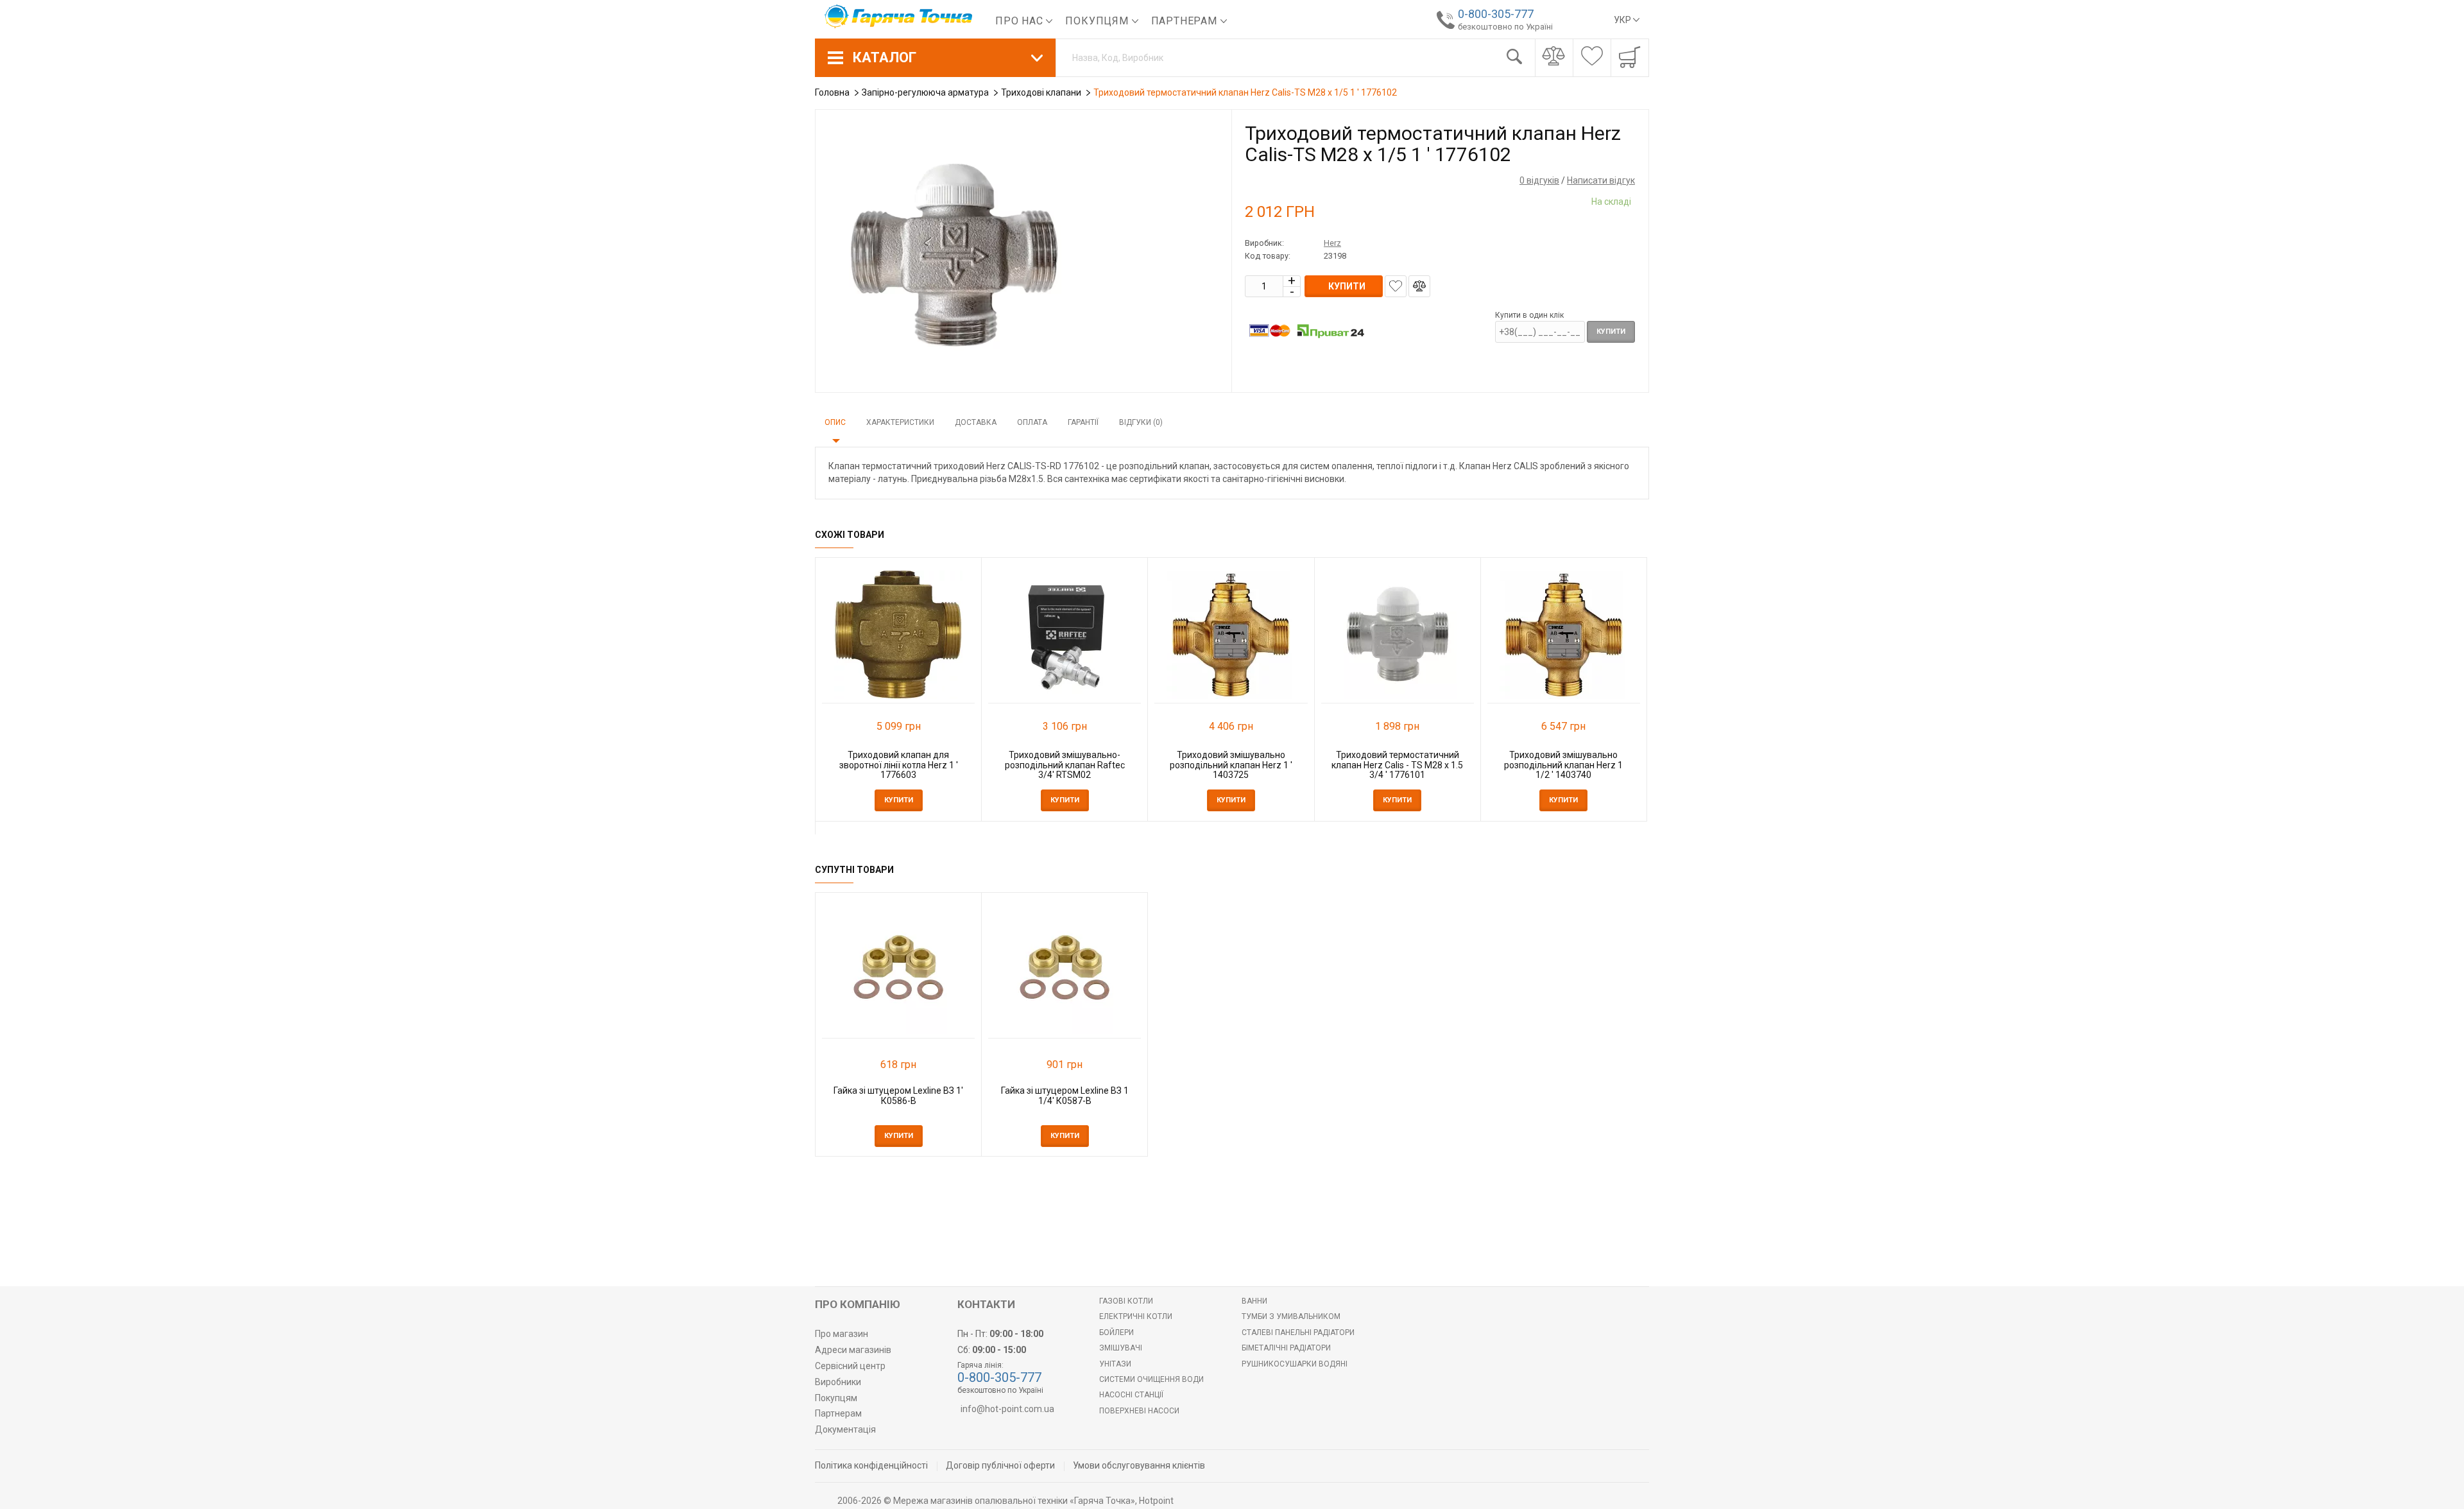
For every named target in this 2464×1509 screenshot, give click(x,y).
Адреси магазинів (853, 1350)
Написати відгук (1601, 180)
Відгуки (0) (1141, 422)
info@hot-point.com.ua (1007, 1409)
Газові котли (1126, 1301)
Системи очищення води (1151, 1379)
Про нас (1021, 21)
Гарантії (1083, 422)
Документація (845, 1429)
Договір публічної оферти (1000, 1465)
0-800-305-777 (1496, 14)
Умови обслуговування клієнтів (1139, 1465)
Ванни (1254, 1301)
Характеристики (900, 422)
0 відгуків (1539, 180)
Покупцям (1098, 21)
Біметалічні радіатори (1286, 1348)
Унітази (1115, 1364)
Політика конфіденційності (871, 1465)
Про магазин (842, 1334)
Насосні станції (1131, 1395)
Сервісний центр (850, 1366)
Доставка (976, 422)
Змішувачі (1121, 1348)
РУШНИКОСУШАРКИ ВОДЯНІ (1295, 1364)
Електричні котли (1136, 1316)
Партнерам (1186, 21)
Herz (1332, 243)
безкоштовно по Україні (1505, 27)
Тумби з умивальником (1291, 1316)
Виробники (838, 1382)
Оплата (1032, 422)
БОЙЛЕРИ (1116, 1332)
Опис (835, 422)
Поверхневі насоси (1139, 1411)
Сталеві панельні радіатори (1298, 1332)
